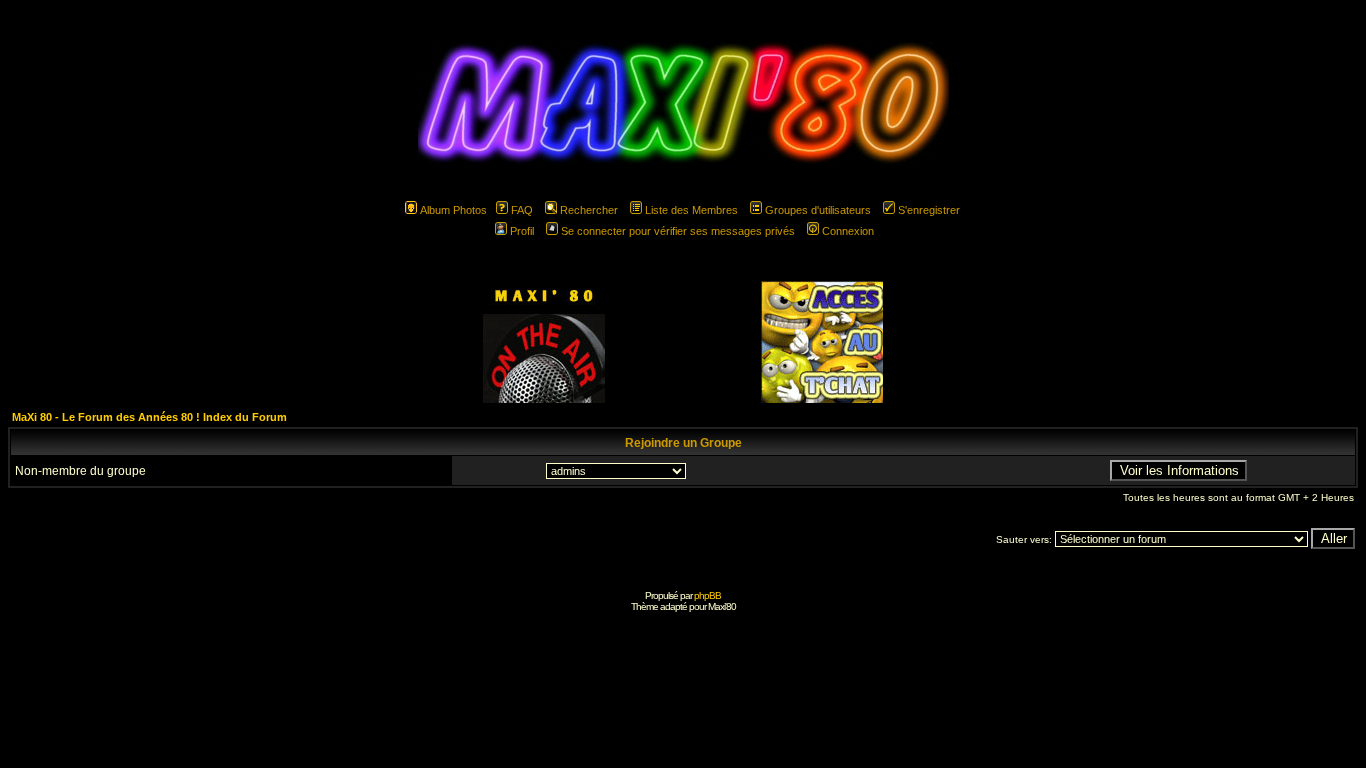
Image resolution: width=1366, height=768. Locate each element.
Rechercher (589, 210)
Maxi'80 (722, 606)
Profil (522, 231)
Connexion (848, 231)
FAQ (522, 210)
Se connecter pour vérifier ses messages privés (678, 231)
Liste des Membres (691, 210)
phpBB (707, 595)
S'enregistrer (929, 210)
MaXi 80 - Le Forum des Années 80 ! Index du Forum (149, 417)
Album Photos (453, 210)
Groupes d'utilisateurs (818, 210)
